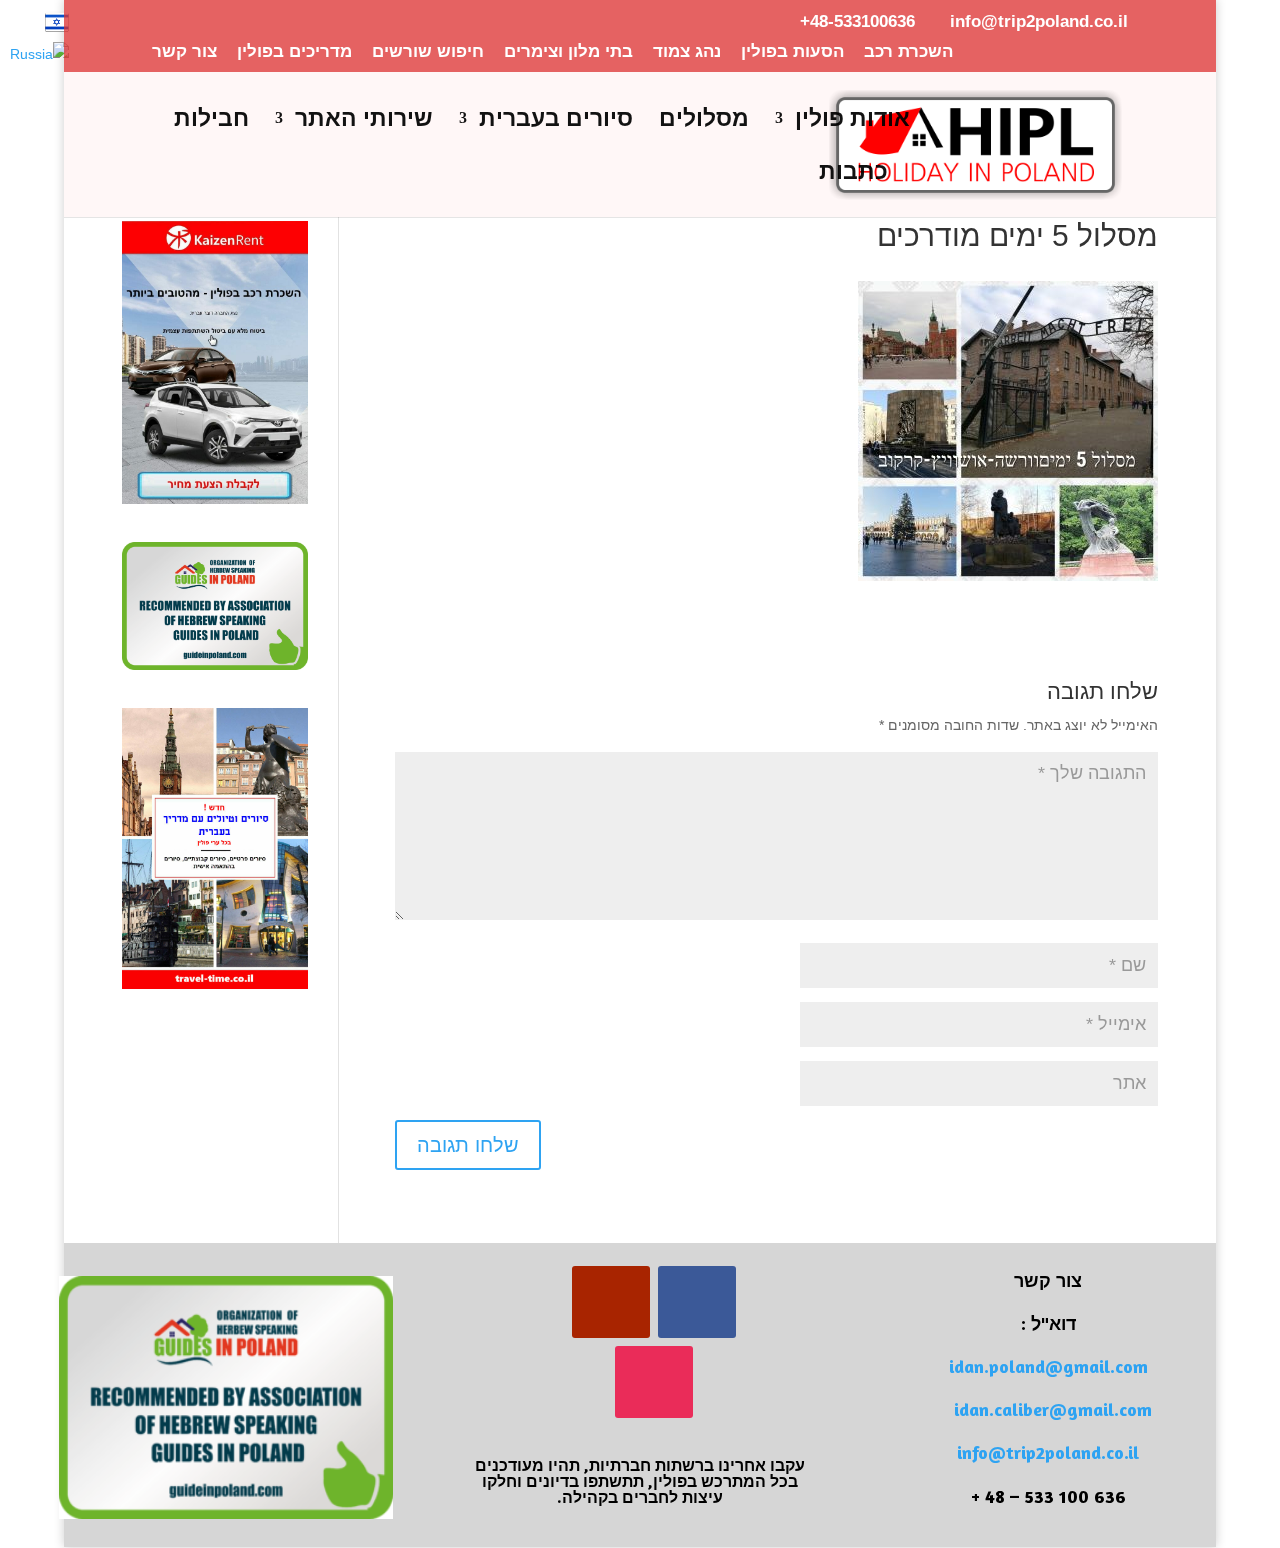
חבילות (211, 121)
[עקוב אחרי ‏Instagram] (654, 1382)
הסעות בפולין (792, 52)
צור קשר (184, 52)
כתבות (853, 174)
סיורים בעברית (556, 121)
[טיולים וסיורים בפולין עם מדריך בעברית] (215, 984)
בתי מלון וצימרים (568, 52)
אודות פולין (852, 121)
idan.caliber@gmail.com (1053, 1409)
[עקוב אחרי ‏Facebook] (697, 1302)
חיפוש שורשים (428, 52)
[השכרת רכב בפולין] (215, 499)
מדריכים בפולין (294, 52)
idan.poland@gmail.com (1048, 1366)
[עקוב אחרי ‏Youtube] (611, 1302)
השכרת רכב (908, 52)
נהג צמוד (687, 52)
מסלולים (704, 121)
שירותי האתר (364, 121)
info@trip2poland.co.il (1048, 1452)
